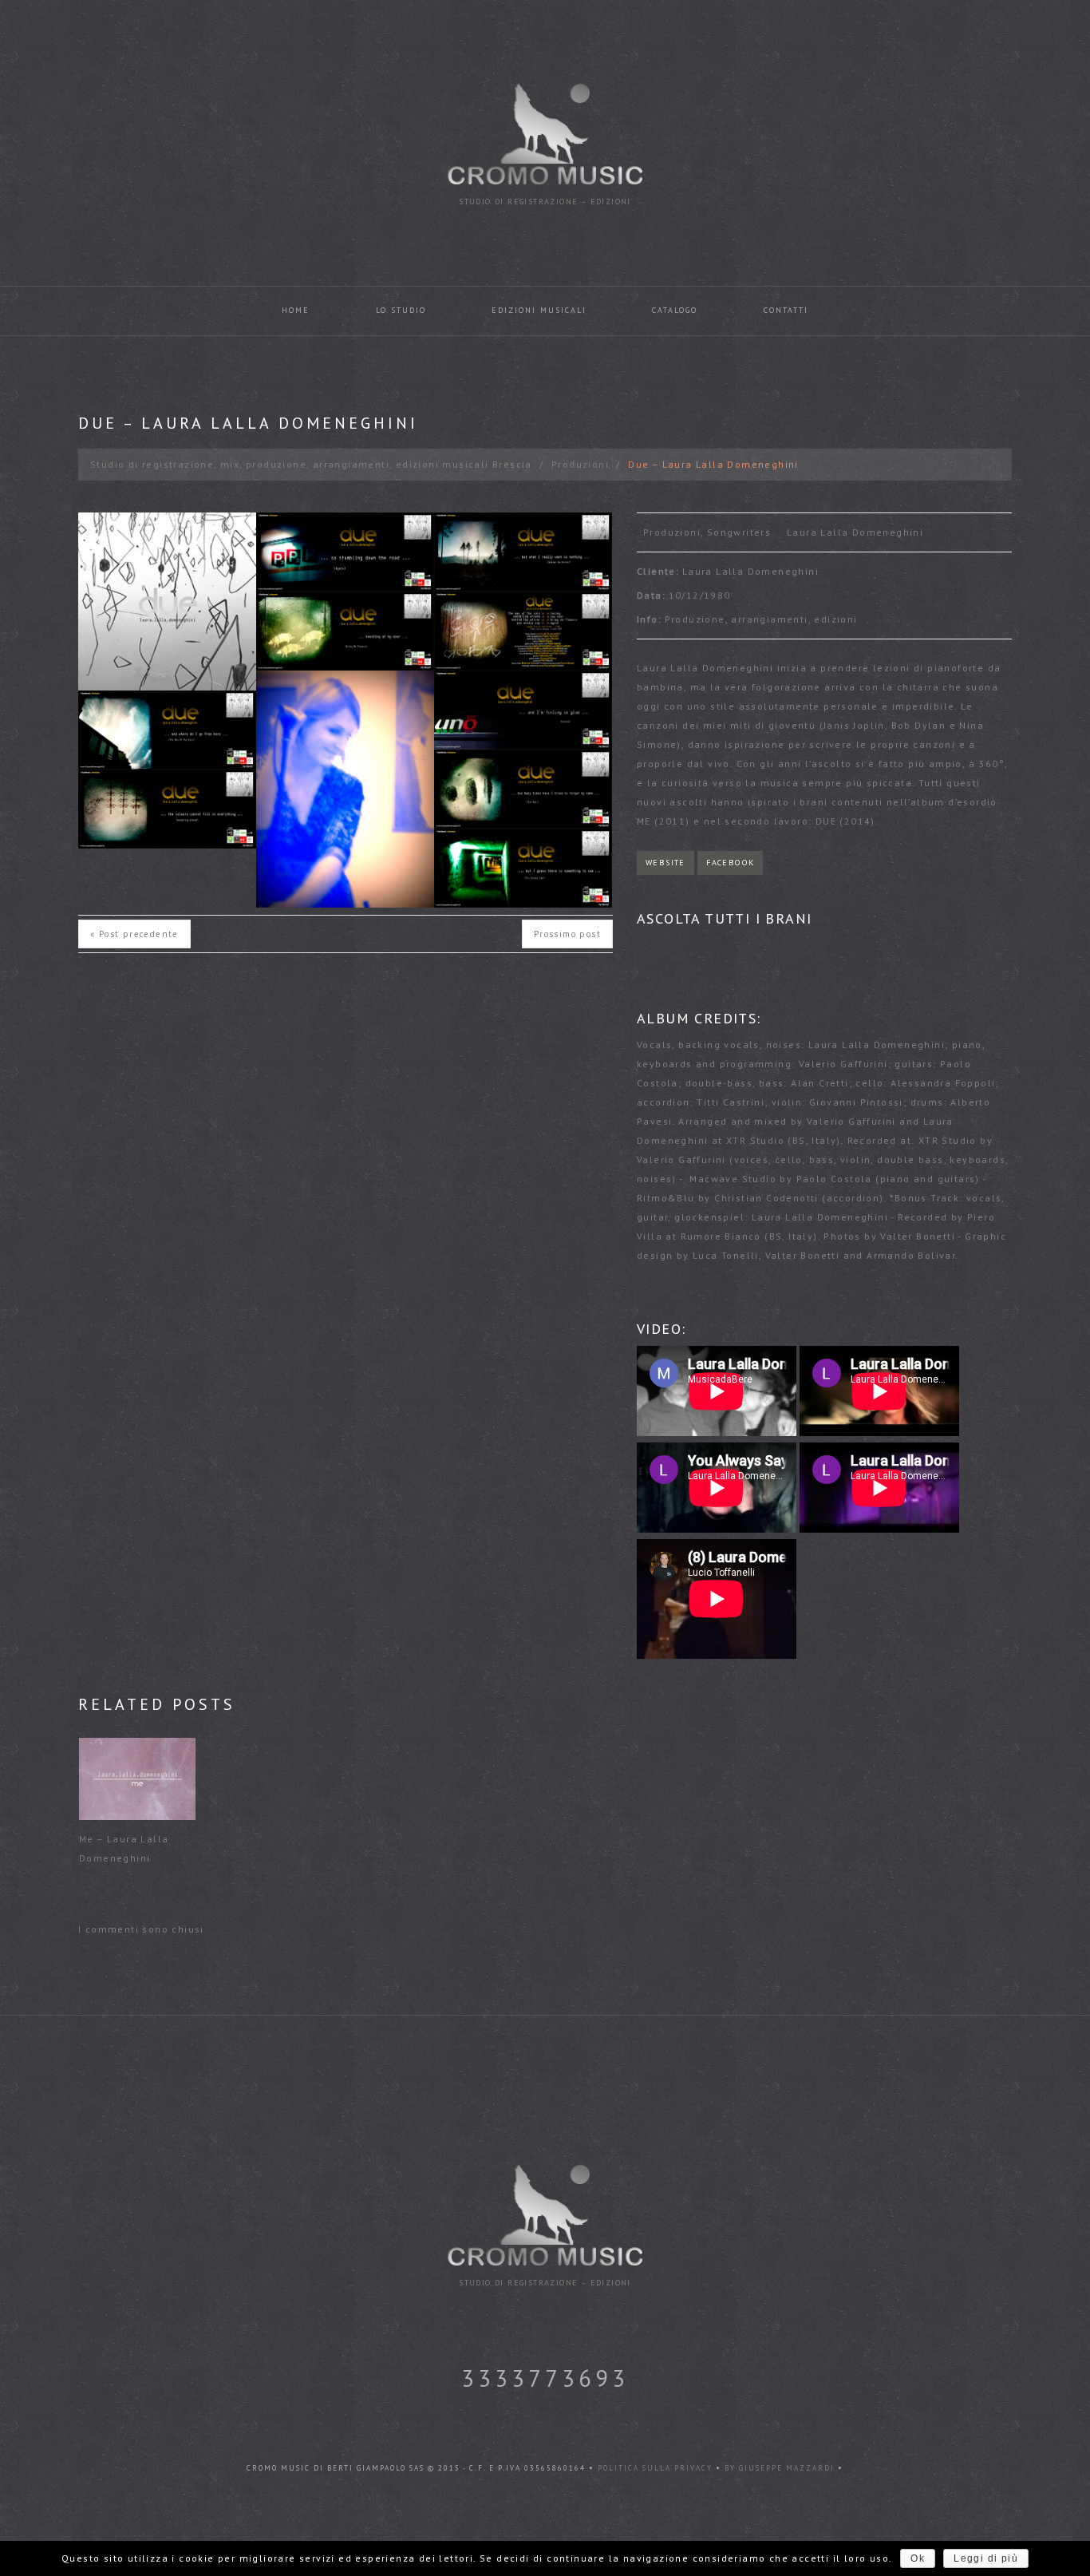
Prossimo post (567, 934)
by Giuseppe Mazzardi (780, 2468)
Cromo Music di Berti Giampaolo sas (336, 2468)
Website (665, 863)
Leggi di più (986, 2558)
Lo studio (401, 310)
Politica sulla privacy (657, 2468)
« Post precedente (134, 934)
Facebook (730, 863)
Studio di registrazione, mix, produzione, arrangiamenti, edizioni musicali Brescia (311, 464)
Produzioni (580, 464)
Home (296, 310)
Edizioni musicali (539, 310)
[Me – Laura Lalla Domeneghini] (137, 1779)
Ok (918, 2558)
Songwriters (739, 532)
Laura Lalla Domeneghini (855, 532)
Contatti (786, 310)
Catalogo (675, 310)
